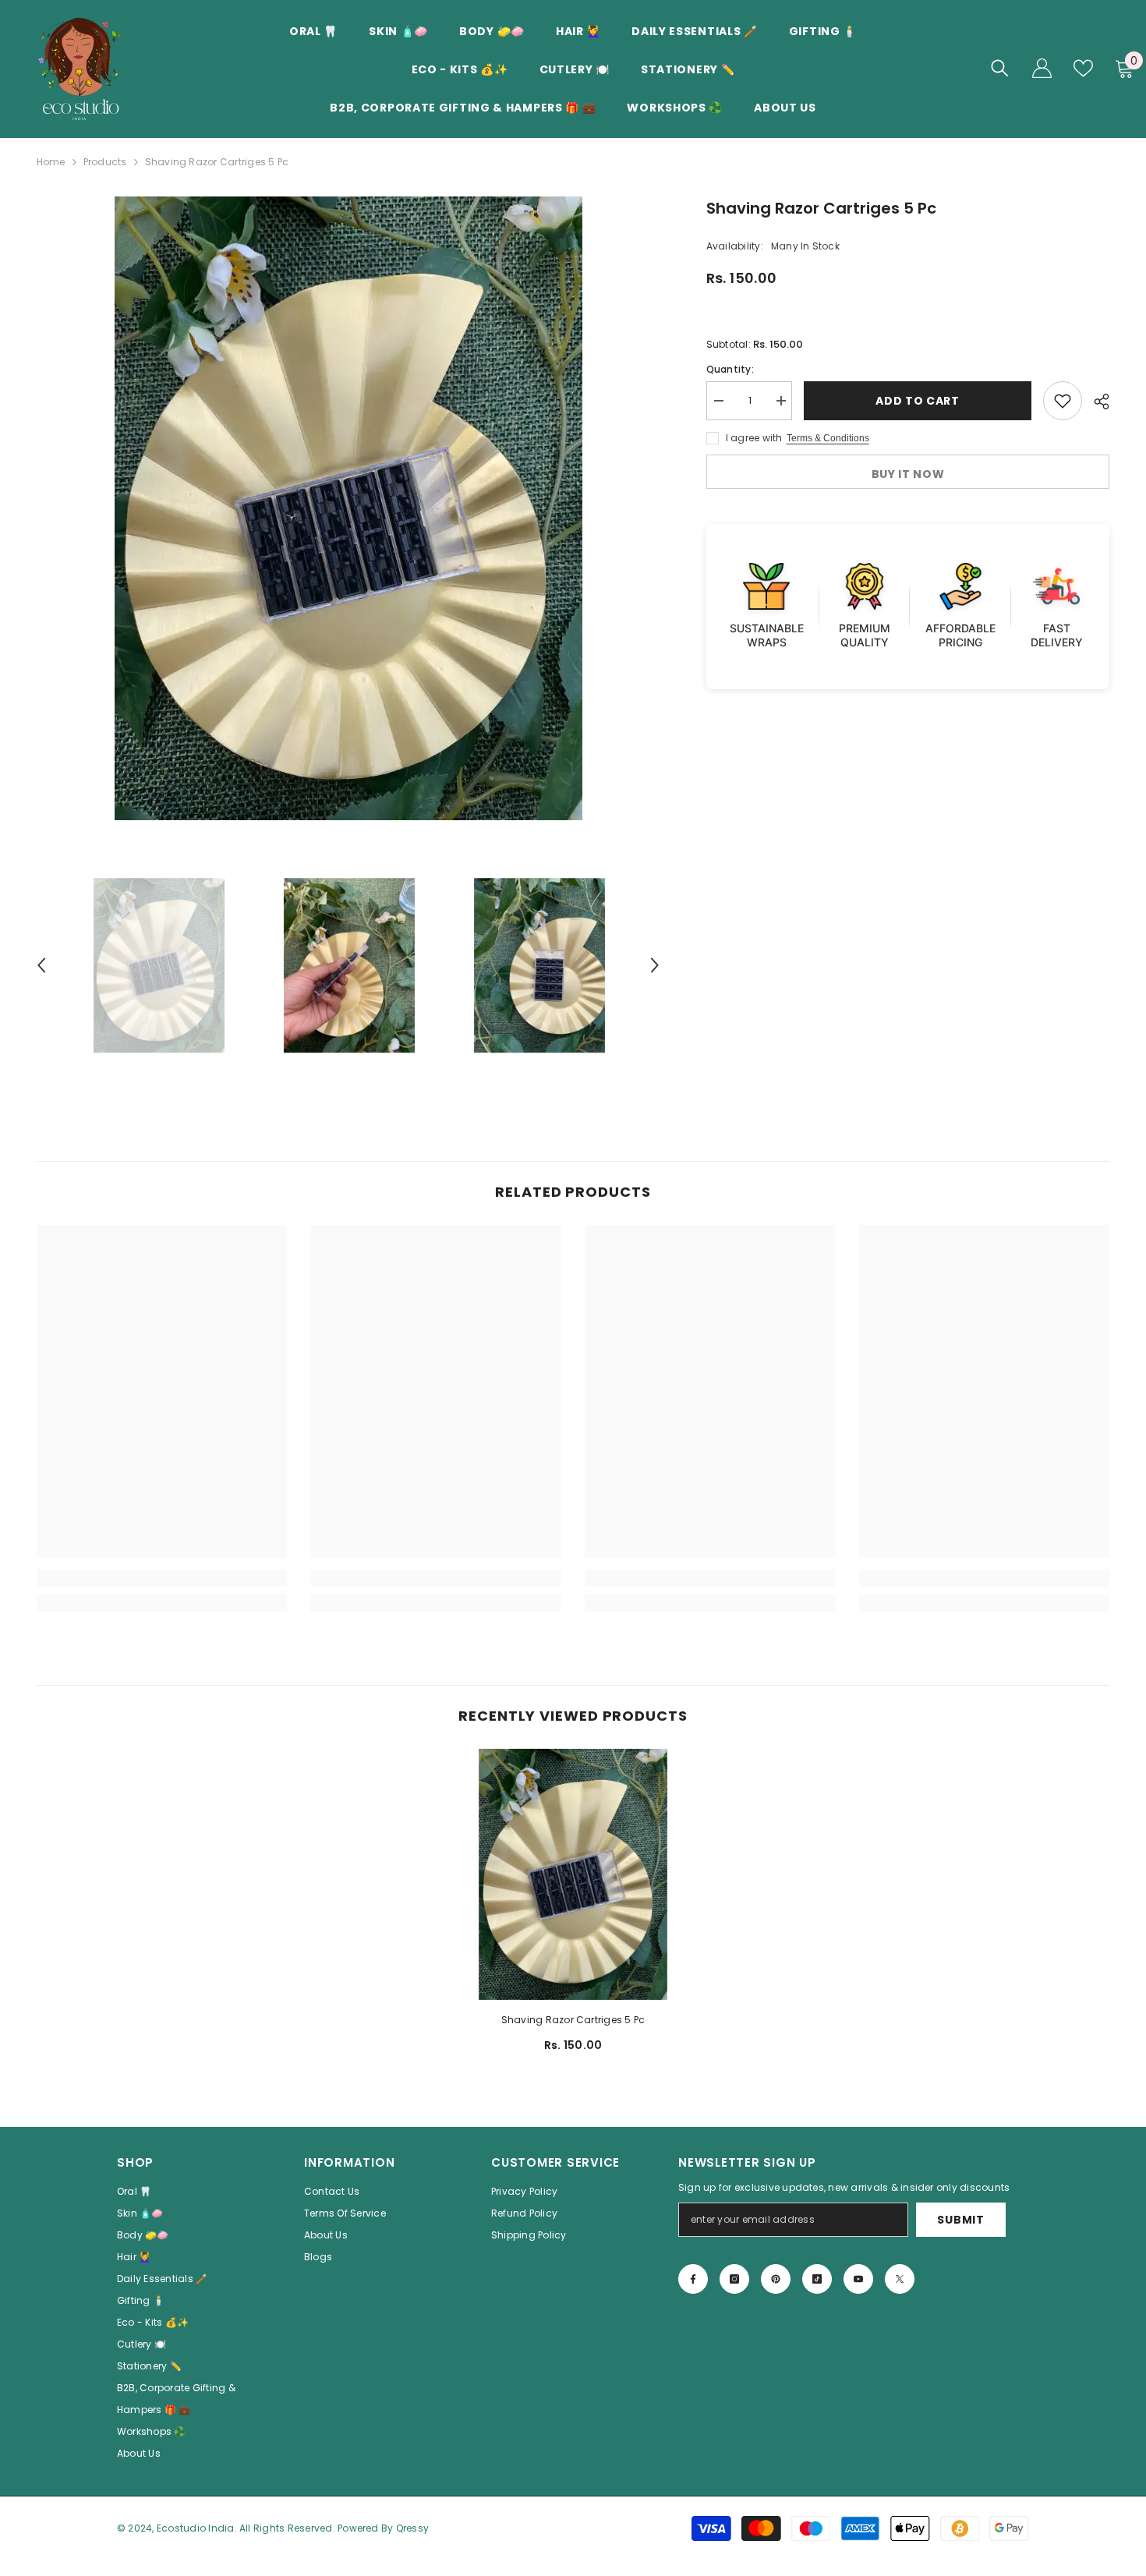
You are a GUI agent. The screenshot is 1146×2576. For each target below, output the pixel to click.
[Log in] (1042, 68)
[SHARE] (1096, 402)
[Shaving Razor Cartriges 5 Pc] (573, 1874)
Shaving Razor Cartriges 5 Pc (573, 2020)
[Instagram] (734, 2279)
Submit (960, 2220)
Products (105, 162)
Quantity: (730, 369)
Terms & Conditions (828, 438)
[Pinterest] (776, 2279)
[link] (162, 1578)
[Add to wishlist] (1063, 401)
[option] (348, 508)
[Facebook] (693, 2279)
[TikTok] (817, 2279)
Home (51, 162)
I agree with (754, 438)
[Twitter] (900, 2279)
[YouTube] (858, 2279)
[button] (41, 965)
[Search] (1000, 68)
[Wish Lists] (1083, 68)
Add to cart (918, 401)
